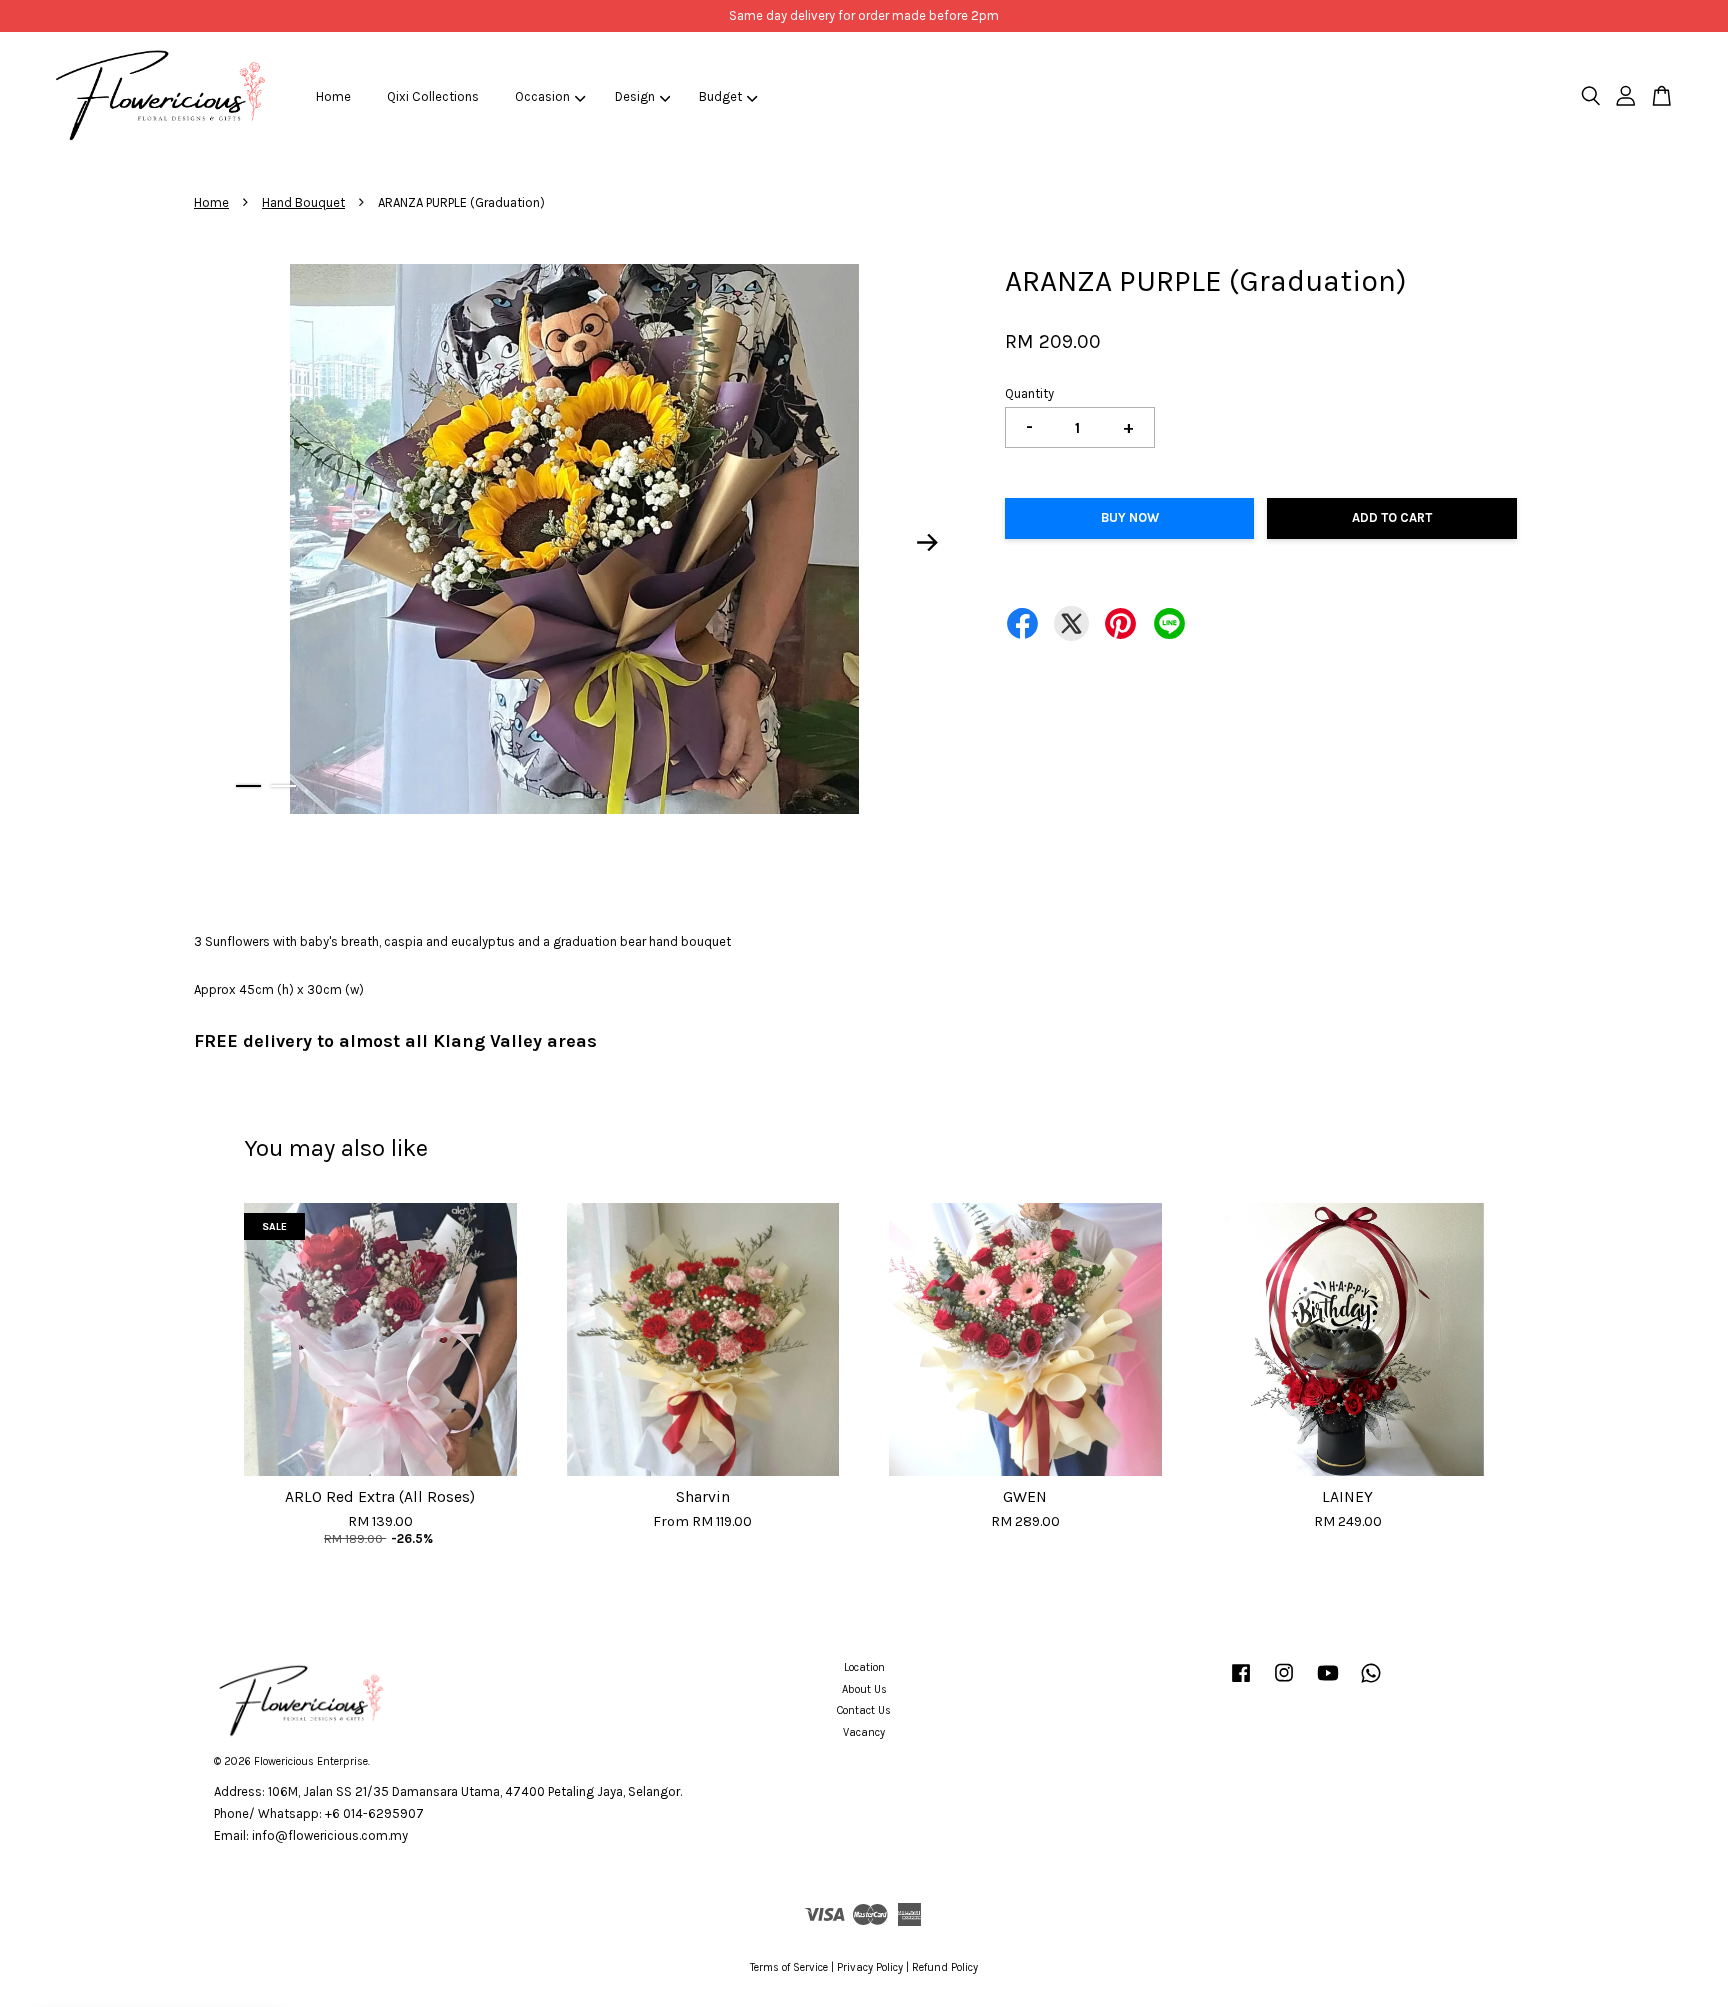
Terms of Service (789, 1967)
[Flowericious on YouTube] (1328, 1683)
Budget (720, 96)
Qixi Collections (433, 96)
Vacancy (864, 1732)
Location (864, 1667)
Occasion (542, 96)
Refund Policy (945, 1967)
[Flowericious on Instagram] (1284, 1683)
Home (333, 96)
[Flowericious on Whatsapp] (1371, 1683)
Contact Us (864, 1710)
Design (635, 96)
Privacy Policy (870, 1967)
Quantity (1029, 393)
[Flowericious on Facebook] (1241, 1683)
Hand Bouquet (303, 202)
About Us (864, 1689)
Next (928, 543)
